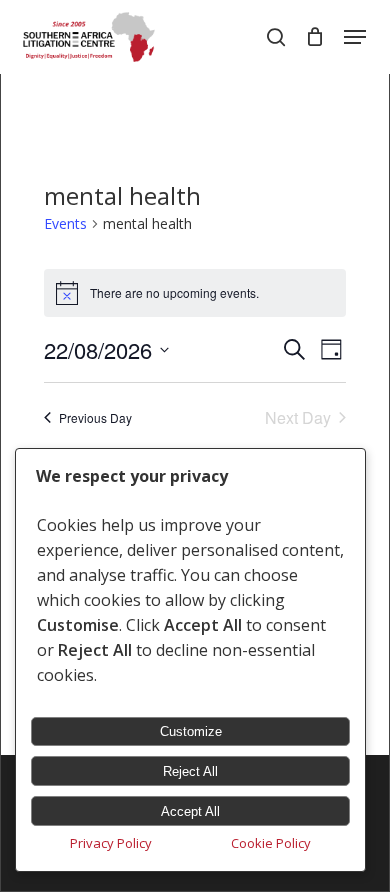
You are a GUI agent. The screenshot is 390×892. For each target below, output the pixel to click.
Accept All (190, 811)
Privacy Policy (111, 843)
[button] (355, 37)
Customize (191, 731)
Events (65, 223)
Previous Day (95, 417)
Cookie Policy (271, 843)
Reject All (190, 771)
